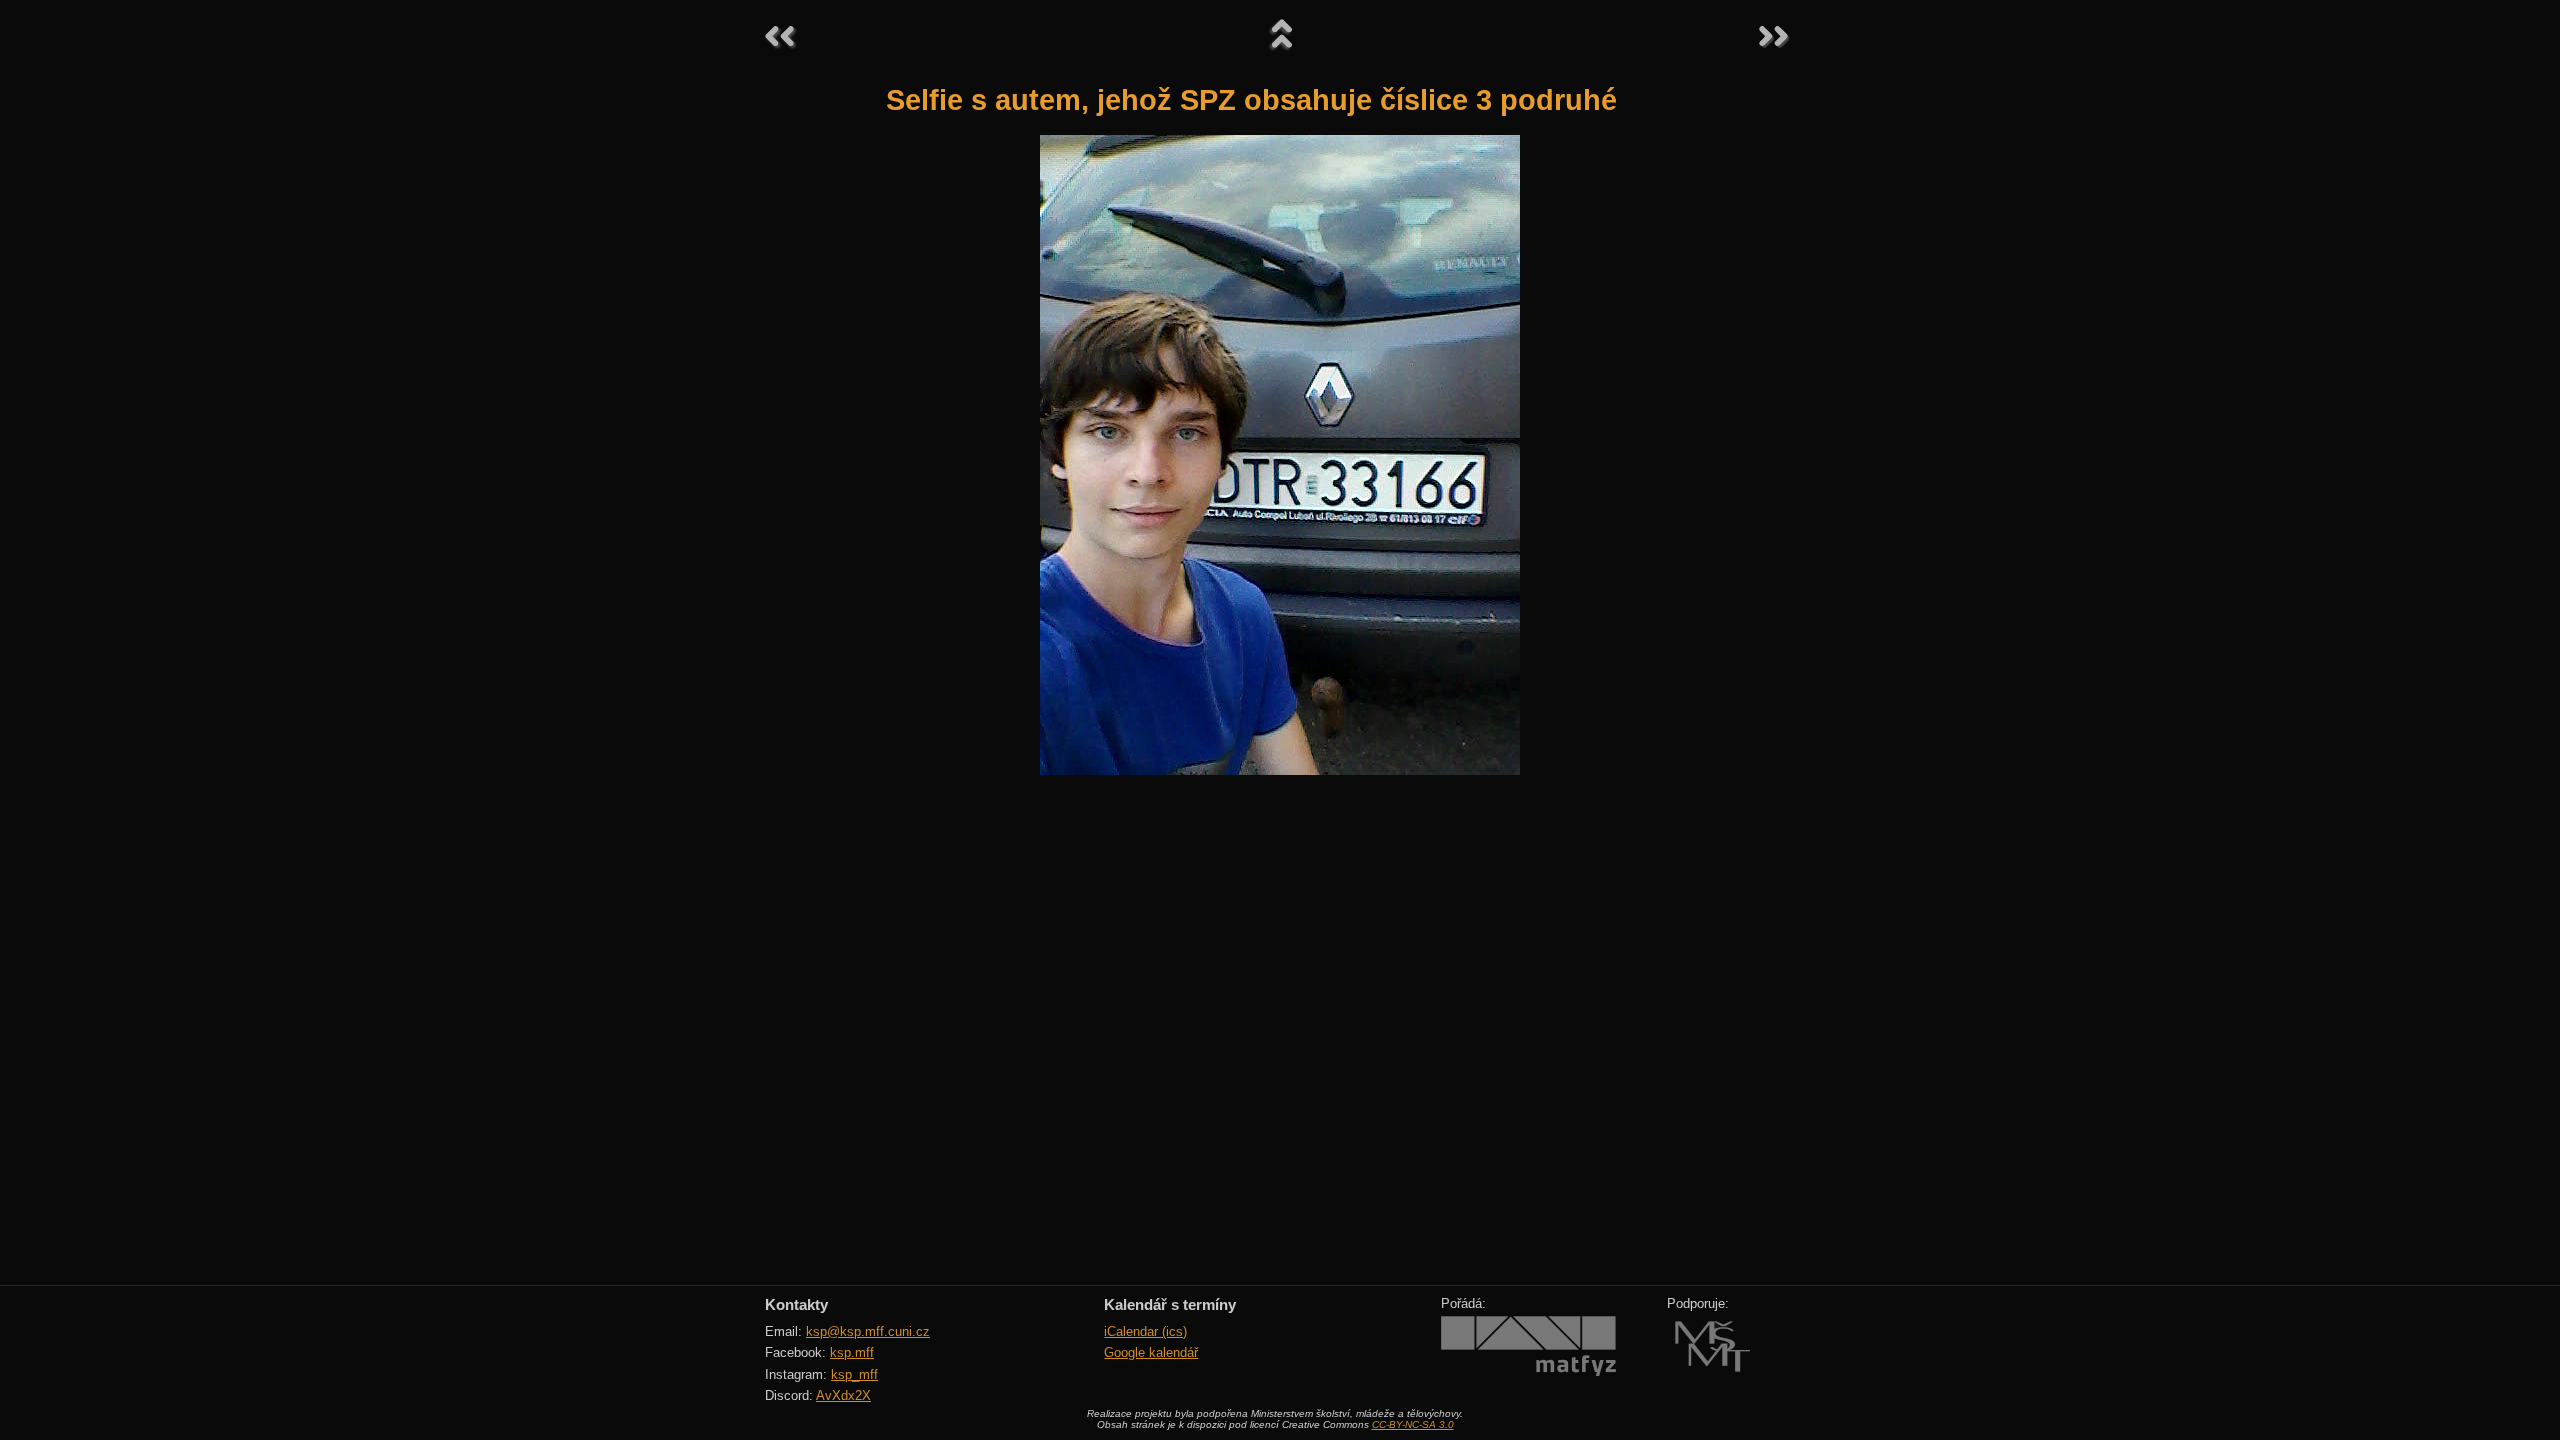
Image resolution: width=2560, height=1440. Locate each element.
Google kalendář (1151, 1352)
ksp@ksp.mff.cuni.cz (868, 1331)
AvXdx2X (843, 1395)
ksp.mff (852, 1352)
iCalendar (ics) (1145, 1331)
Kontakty (796, 1304)
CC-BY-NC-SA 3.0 (1413, 1424)
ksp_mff (854, 1374)
